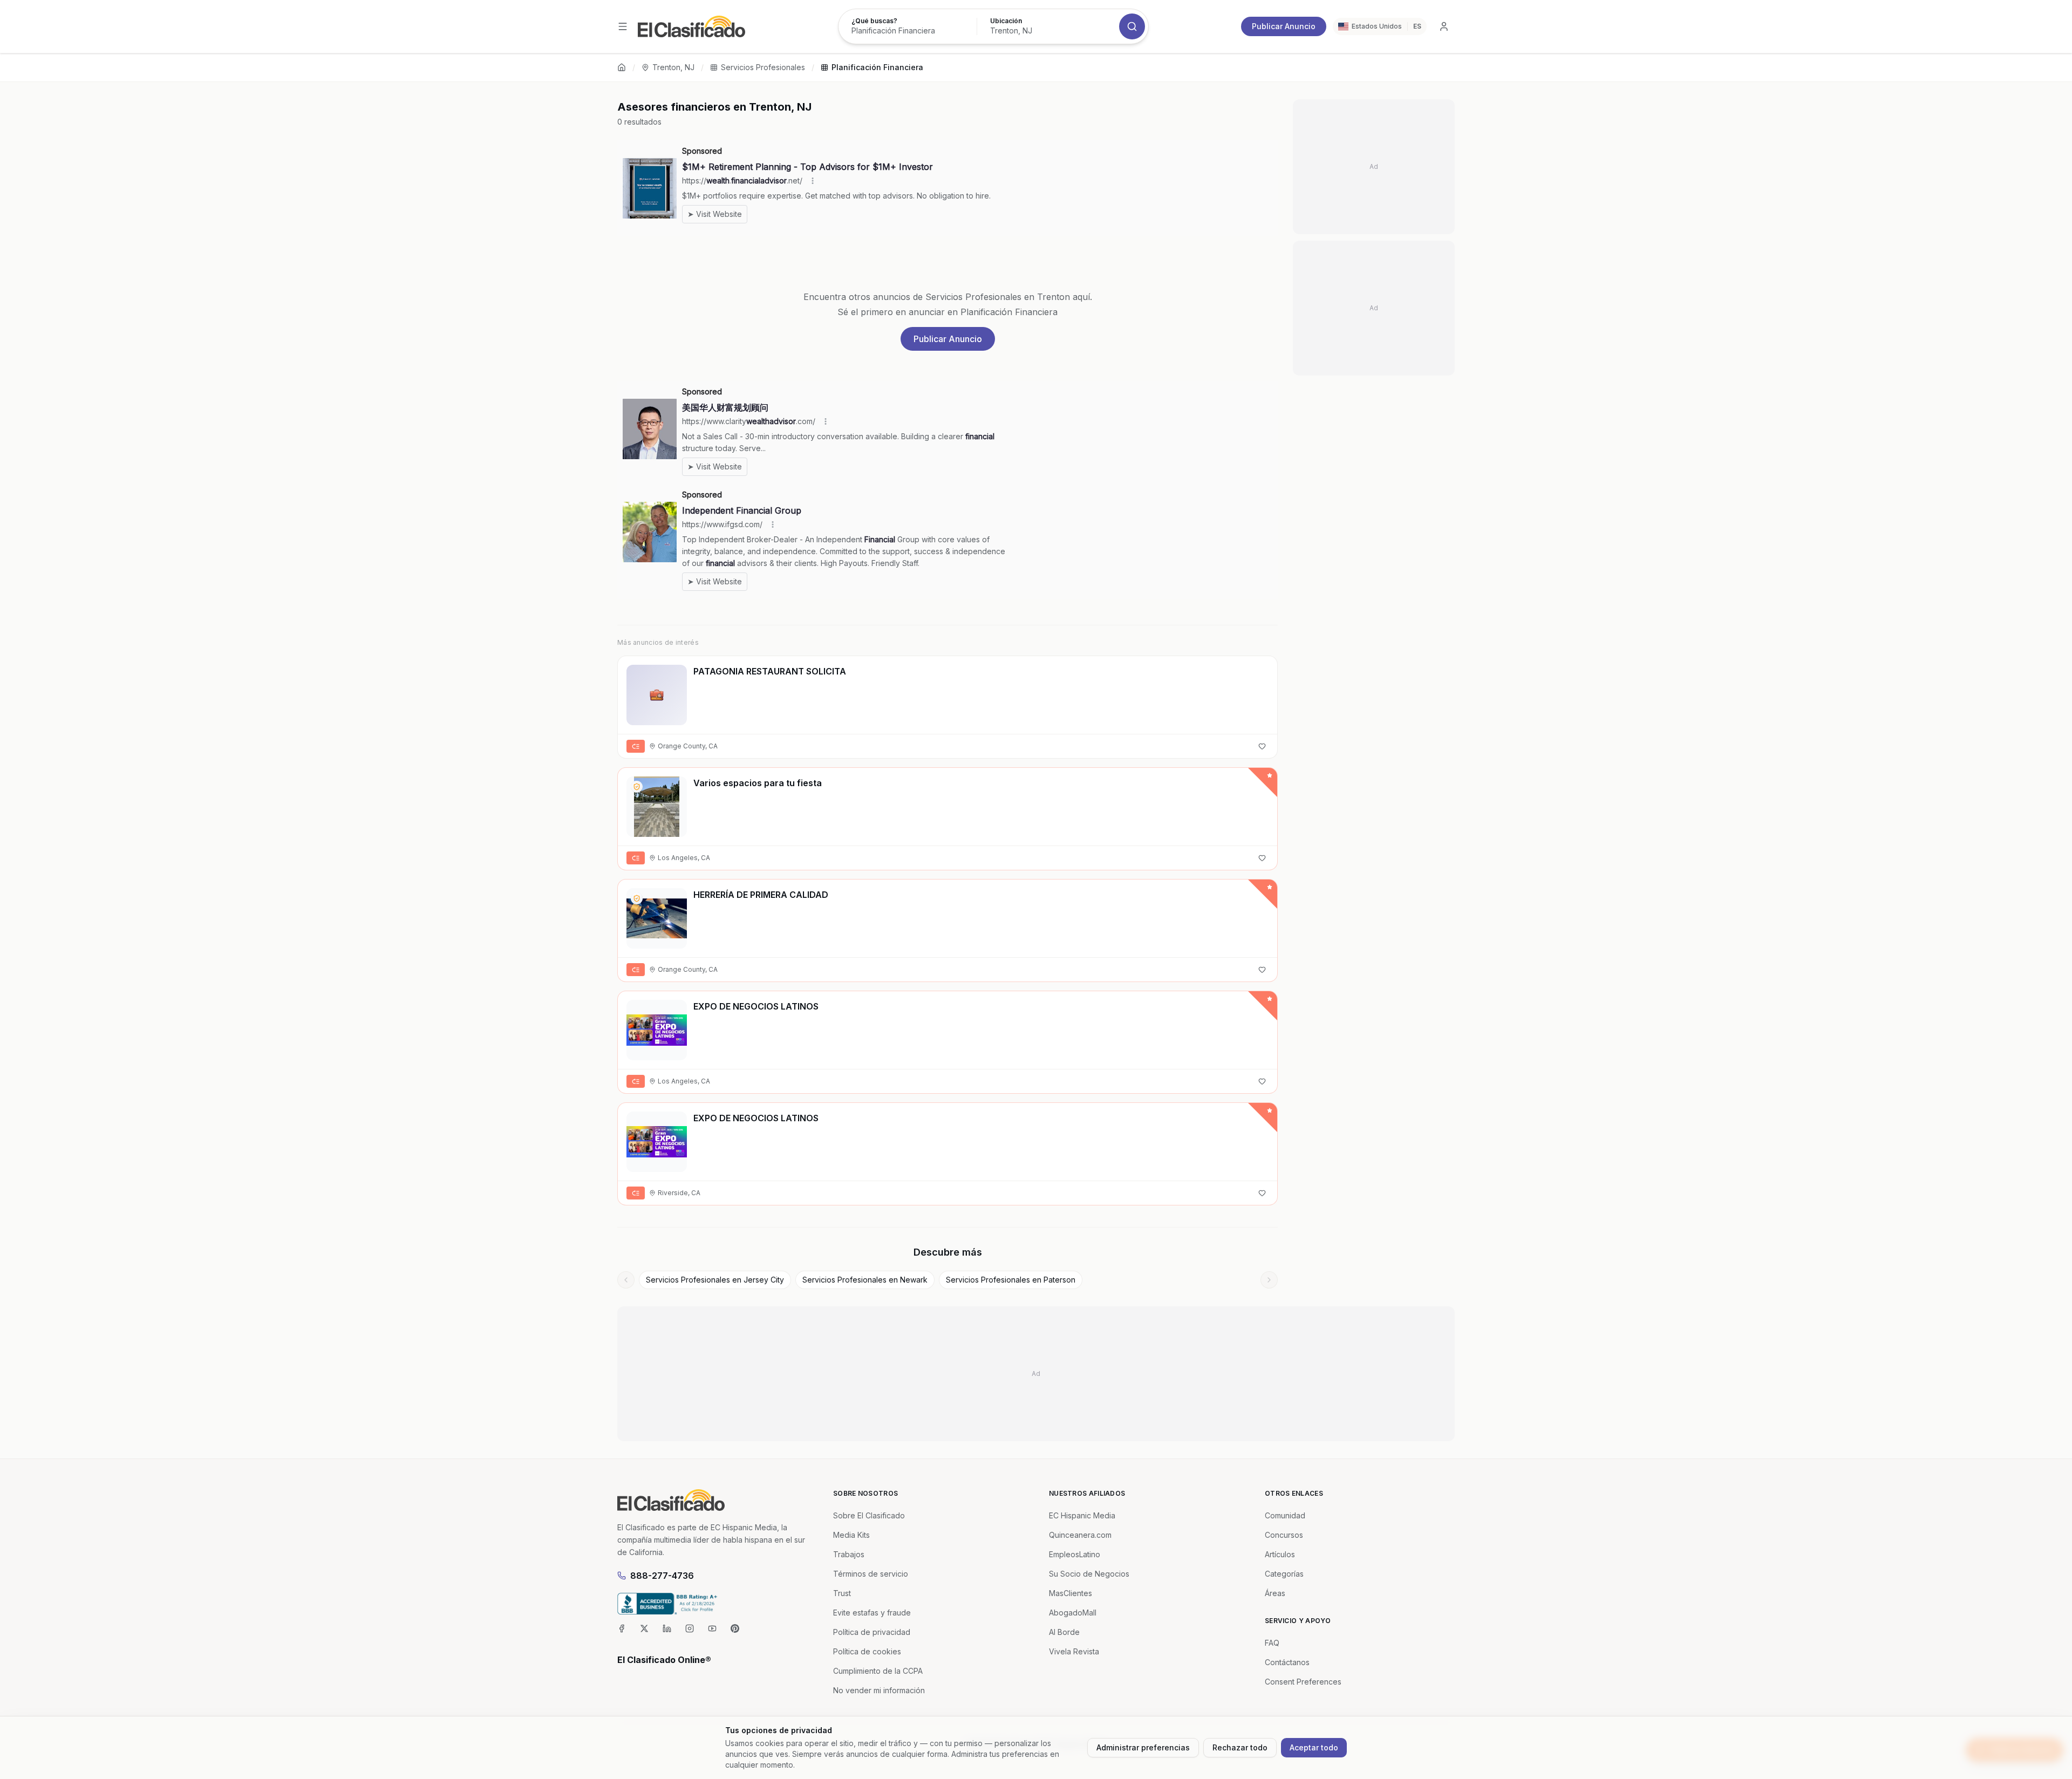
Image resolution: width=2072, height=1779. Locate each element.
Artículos (1280, 1554)
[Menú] (623, 26)
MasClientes (1071, 1593)
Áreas (1275, 1593)
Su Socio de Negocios (1089, 1574)
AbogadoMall (1073, 1613)
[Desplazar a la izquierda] (626, 1280)
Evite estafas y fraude (872, 1613)
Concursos (1284, 1535)
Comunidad (1285, 1515)
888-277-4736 (662, 1576)
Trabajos (849, 1554)
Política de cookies (867, 1651)
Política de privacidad (872, 1632)
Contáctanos (1287, 1662)
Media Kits (851, 1535)
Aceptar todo (1314, 1747)
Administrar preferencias (1143, 1747)
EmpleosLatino (1075, 1554)
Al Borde (1064, 1632)
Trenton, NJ (673, 67)
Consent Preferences (1303, 1682)
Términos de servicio (871, 1574)
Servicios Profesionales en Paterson (1011, 1280)
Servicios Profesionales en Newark (865, 1280)
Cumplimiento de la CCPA (878, 1671)
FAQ (1272, 1643)
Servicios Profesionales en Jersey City (715, 1280)
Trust (842, 1593)
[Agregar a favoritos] (1262, 746)
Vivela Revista (1074, 1651)
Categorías (1284, 1574)
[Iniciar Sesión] (1444, 26)
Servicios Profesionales (763, 67)
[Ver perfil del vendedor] (637, 787)
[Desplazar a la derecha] (1269, 1280)
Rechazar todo (1240, 1747)
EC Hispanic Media (1082, 1515)
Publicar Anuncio (1284, 26)
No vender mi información (879, 1690)
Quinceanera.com (1080, 1535)
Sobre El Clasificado (869, 1515)
